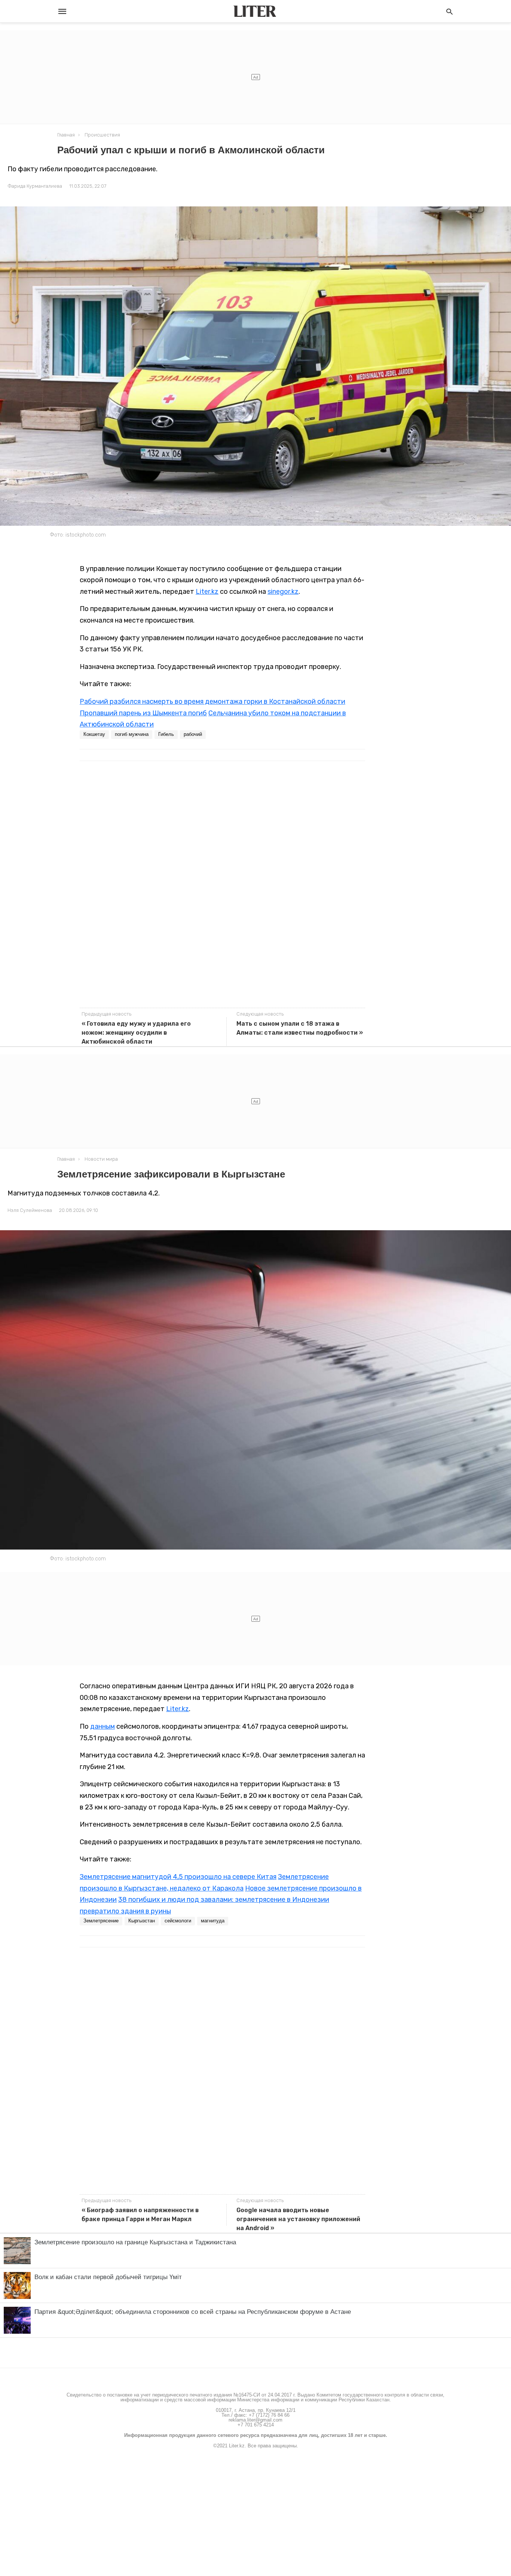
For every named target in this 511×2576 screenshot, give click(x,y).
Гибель (166, 734)
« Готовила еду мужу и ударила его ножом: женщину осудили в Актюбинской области (136, 1033)
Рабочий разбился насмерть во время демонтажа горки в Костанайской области (212, 701)
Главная (66, 135)
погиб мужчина (132, 734)
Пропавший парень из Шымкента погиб (143, 713)
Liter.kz (207, 592)
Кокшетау (94, 734)
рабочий (193, 734)
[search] (449, 11)
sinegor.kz (283, 592)
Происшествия (102, 135)
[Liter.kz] (255, 11)
